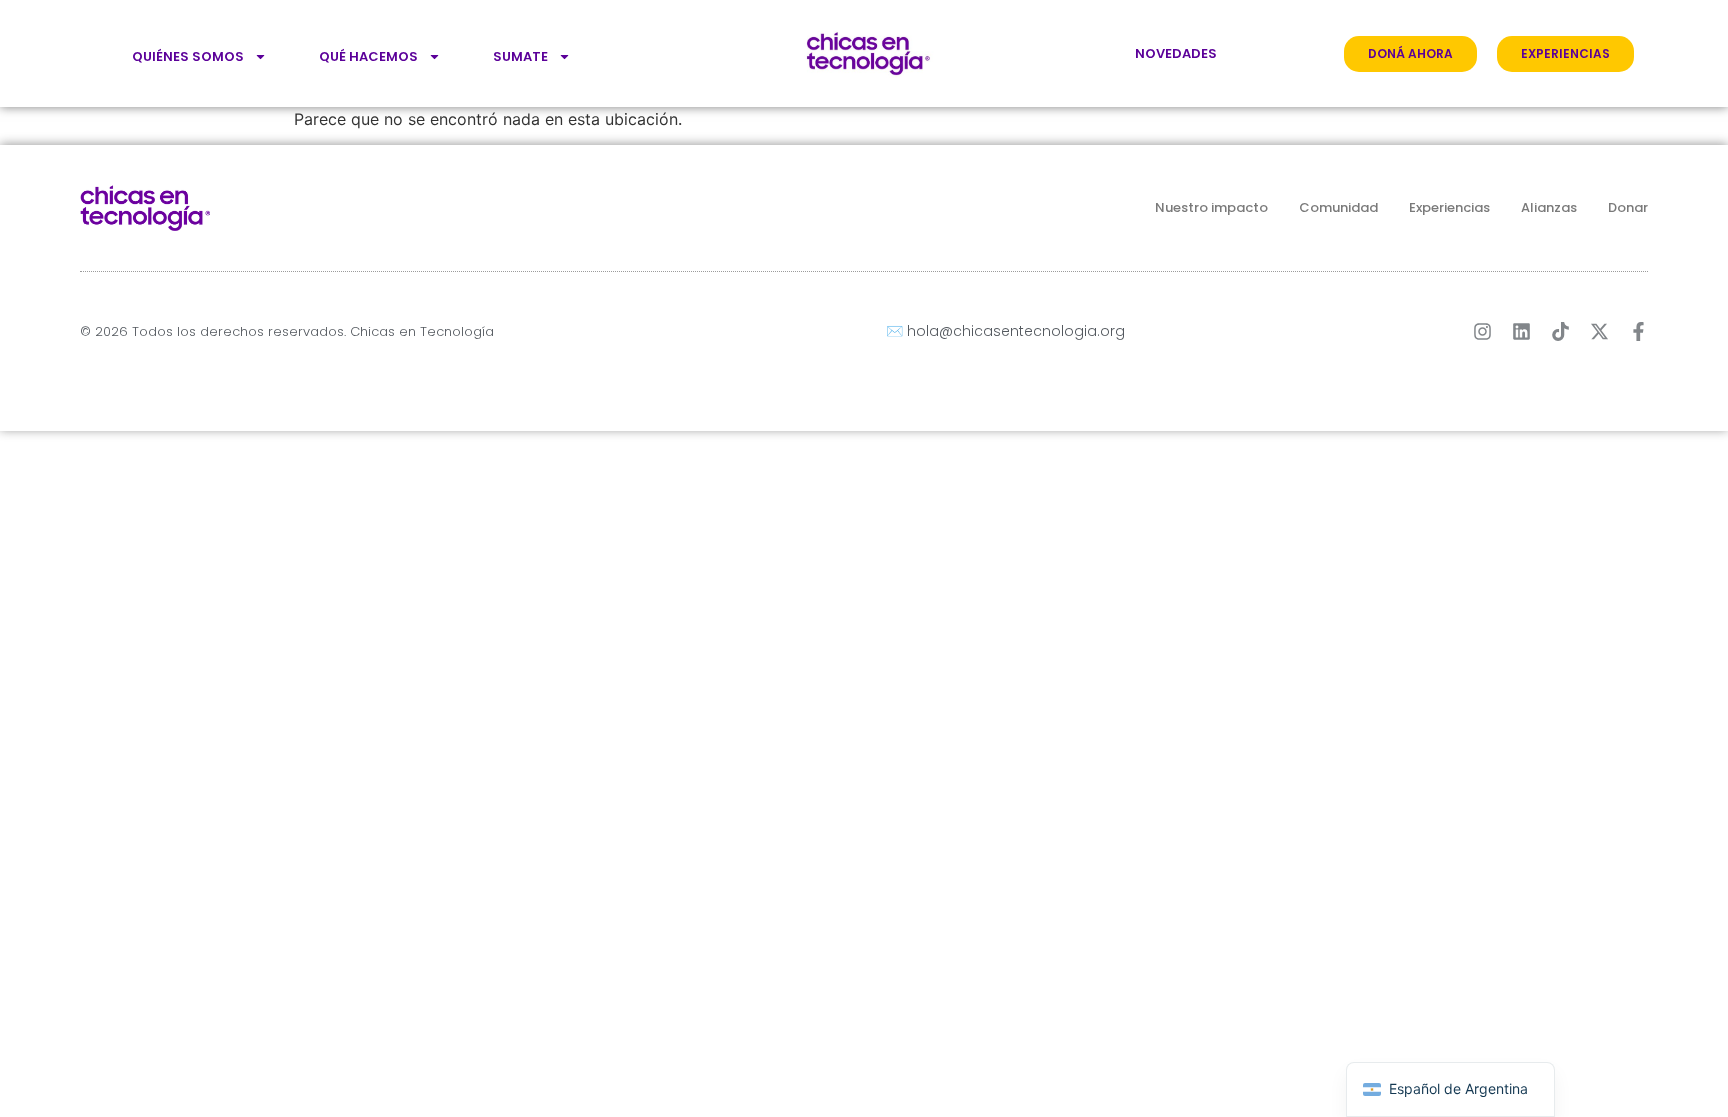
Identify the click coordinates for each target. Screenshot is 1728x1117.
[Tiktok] (1560, 331)
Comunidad (1338, 207)
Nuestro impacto (1211, 207)
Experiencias (1449, 207)
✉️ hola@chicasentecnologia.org (1005, 331)
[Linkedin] (1521, 331)
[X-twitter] (1599, 331)
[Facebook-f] (1638, 331)
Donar (1628, 207)
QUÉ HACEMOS (368, 56)
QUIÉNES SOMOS (188, 56)
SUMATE (520, 56)
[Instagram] (1482, 331)
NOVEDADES (1176, 53)
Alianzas (1549, 207)
